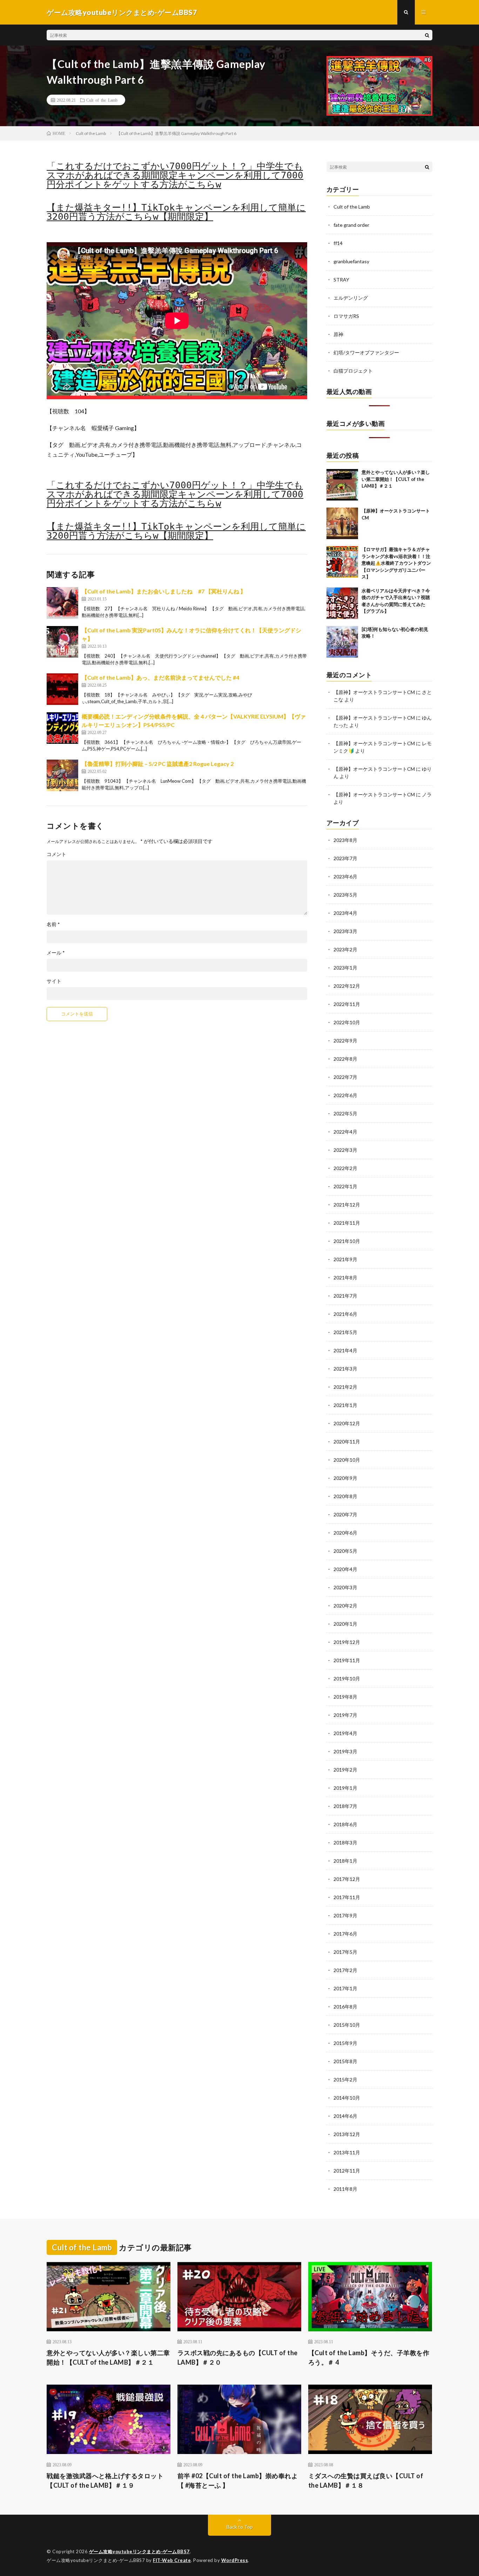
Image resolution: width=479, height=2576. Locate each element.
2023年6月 (345, 876)
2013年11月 (347, 2152)
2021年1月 (345, 1405)
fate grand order (351, 225)
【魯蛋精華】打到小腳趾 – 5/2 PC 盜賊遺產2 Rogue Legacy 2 (158, 764)
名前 (53, 924)
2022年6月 (345, 1095)
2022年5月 (345, 1113)
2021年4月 (345, 1350)
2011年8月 (345, 2189)
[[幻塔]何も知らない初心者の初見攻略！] (342, 642)
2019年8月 (345, 1697)
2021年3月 (345, 1369)
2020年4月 (345, 1569)
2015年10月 (347, 2025)
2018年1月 (345, 1861)
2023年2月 (345, 949)
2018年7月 (345, 1806)
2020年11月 (347, 1442)
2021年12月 (347, 1205)
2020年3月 (345, 1587)
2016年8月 (345, 2007)
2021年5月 (345, 1332)
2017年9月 (345, 1915)
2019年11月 (347, 1660)
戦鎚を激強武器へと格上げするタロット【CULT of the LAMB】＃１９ (105, 2480)
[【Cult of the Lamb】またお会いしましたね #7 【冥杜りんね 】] (62, 603)
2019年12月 (347, 1642)
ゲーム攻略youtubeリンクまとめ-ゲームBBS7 (139, 2551)
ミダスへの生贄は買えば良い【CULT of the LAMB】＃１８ (366, 2480)
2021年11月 (347, 1223)
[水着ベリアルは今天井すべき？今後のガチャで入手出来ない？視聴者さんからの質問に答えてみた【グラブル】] (342, 603)
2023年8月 (345, 840)
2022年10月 (347, 1022)
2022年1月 (345, 1186)
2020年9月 (345, 1478)
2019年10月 (347, 1678)
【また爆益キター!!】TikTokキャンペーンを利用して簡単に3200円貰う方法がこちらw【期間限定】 (176, 212)
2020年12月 (347, 1423)
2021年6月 (345, 1314)
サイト (54, 981)
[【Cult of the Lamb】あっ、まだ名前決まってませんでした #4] (62, 689)
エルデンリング (351, 298)
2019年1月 (345, 1788)
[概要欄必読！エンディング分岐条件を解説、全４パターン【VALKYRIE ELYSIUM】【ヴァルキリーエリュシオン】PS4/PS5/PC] (62, 728)
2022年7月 (345, 1077)
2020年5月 (345, 1551)
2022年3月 (345, 1150)
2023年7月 (345, 858)
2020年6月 (345, 1533)
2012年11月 (347, 2171)
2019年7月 (345, 1715)
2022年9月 (345, 1041)
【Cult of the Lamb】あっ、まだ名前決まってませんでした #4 (160, 677)
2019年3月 (345, 1751)
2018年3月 (345, 1843)
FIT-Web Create (172, 2560)
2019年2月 (345, 1770)
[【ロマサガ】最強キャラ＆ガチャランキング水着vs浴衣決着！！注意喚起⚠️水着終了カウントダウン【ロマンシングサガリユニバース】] (342, 562)
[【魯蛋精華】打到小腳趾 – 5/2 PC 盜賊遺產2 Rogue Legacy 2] (62, 775)
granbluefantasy (351, 261)
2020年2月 (345, 1606)
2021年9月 (345, 1259)
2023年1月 (345, 968)
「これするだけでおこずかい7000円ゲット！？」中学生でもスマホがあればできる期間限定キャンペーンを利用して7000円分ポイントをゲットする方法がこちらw (175, 175)
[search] (427, 35)
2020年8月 (345, 1496)
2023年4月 (345, 913)
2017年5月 (345, 1952)
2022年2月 (345, 1168)
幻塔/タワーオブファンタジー (366, 352)
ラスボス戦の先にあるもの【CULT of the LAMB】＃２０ (238, 2357)
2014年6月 (345, 2116)
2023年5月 (345, 895)
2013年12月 (347, 2134)
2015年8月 (345, 2061)
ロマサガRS (346, 316)
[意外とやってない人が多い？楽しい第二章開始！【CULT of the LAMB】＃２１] (342, 485)
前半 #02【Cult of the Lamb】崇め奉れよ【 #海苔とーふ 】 (238, 2480)
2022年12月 (347, 986)
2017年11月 (347, 1897)
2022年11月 (347, 1004)
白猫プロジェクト (353, 371)
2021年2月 (345, 1387)
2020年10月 (347, 1460)
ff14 (338, 243)
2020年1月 (345, 1624)
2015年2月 (345, 2079)
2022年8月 (345, 1059)
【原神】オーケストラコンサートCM (374, 692)
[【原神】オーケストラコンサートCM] (342, 523)
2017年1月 (345, 1988)
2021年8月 (345, 1277)
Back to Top (240, 2527)
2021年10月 (347, 1241)
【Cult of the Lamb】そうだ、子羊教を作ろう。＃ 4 (369, 2357)
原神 (338, 334)
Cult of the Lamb (102, 100)
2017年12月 (347, 1879)
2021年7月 (345, 1296)
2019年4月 (345, 1733)
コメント (56, 854)
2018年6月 (345, 1824)
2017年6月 (345, 1934)
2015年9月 (345, 2043)
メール (56, 953)
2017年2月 (345, 1970)
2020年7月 (345, 1514)
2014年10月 (347, 2098)
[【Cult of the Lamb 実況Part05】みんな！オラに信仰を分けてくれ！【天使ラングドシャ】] (62, 642)
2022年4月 (345, 1132)
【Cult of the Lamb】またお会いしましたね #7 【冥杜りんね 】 (164, 591)
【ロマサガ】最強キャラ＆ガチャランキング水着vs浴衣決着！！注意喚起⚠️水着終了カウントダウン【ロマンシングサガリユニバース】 (396, 563)
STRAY (341, 280)
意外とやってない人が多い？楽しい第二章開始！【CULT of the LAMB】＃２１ (396, 479)
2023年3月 (345, 931)
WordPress (235, 2560)
